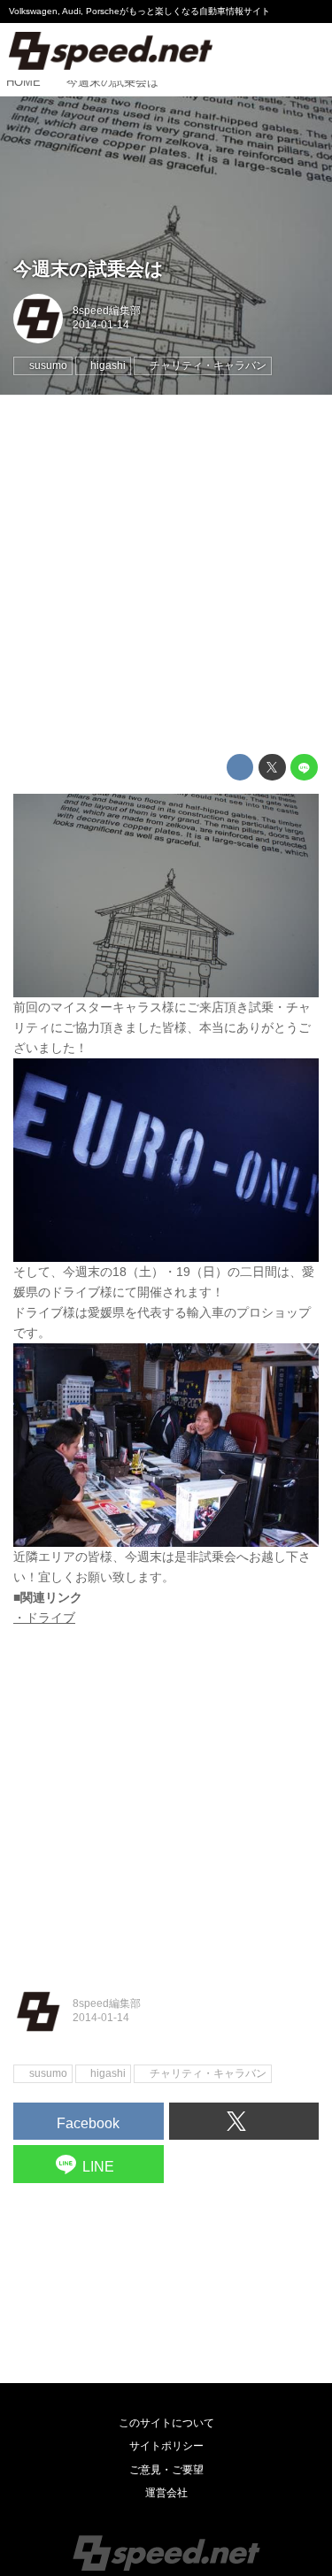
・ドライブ (44, 1618)
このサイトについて (166, 2423)
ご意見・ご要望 (166, 2470)
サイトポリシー (166, 2446)
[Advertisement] (166, 575)
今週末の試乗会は (89, 269)
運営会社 (166, 2493)
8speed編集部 (107, 311)
